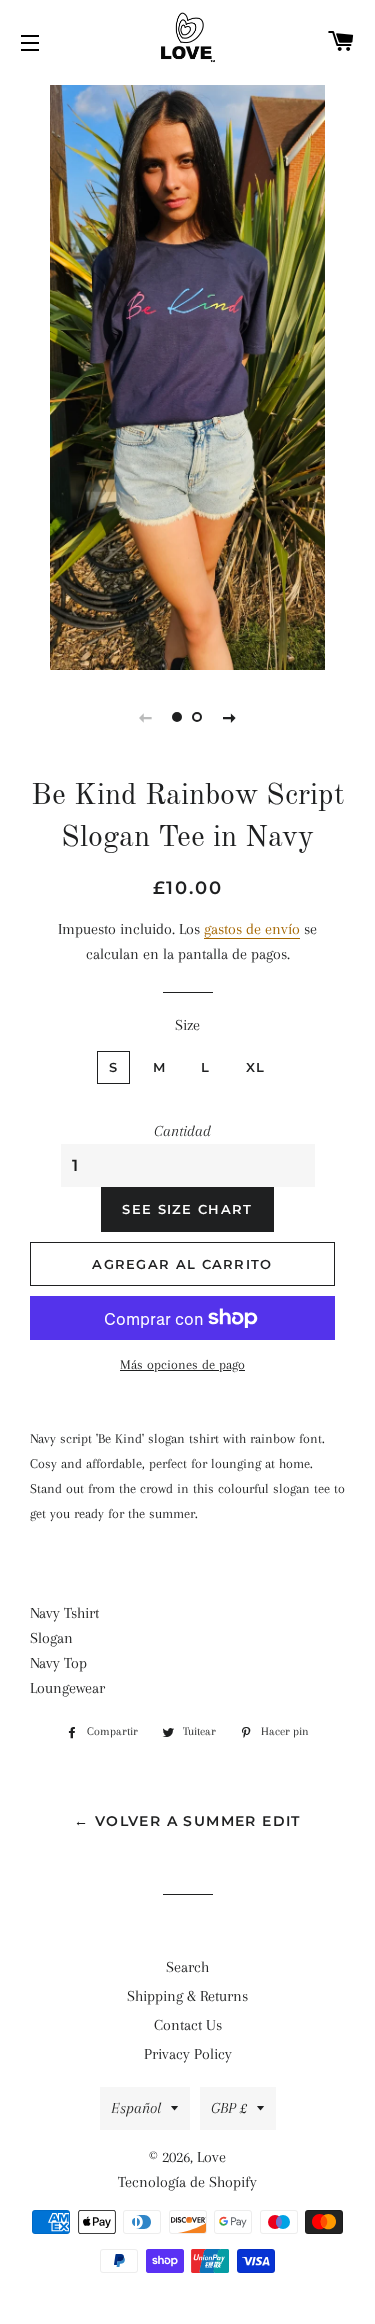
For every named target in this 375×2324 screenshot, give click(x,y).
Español (136, 2108)
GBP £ (229, 2108)
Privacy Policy (188, 2054)
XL (256, 1067)
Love (211, 2157)
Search (187, 1967)
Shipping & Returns (187, 1996)
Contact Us (188, 2025)
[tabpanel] (187, 375)
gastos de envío (252, 929)
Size (187, 1025)
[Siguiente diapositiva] (230, 717)
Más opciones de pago (182, 1364)
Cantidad (182, 1131)
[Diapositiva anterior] (146, 717)
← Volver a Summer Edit (187, 1821)
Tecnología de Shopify (187, 2182)
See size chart (187, 1209)
